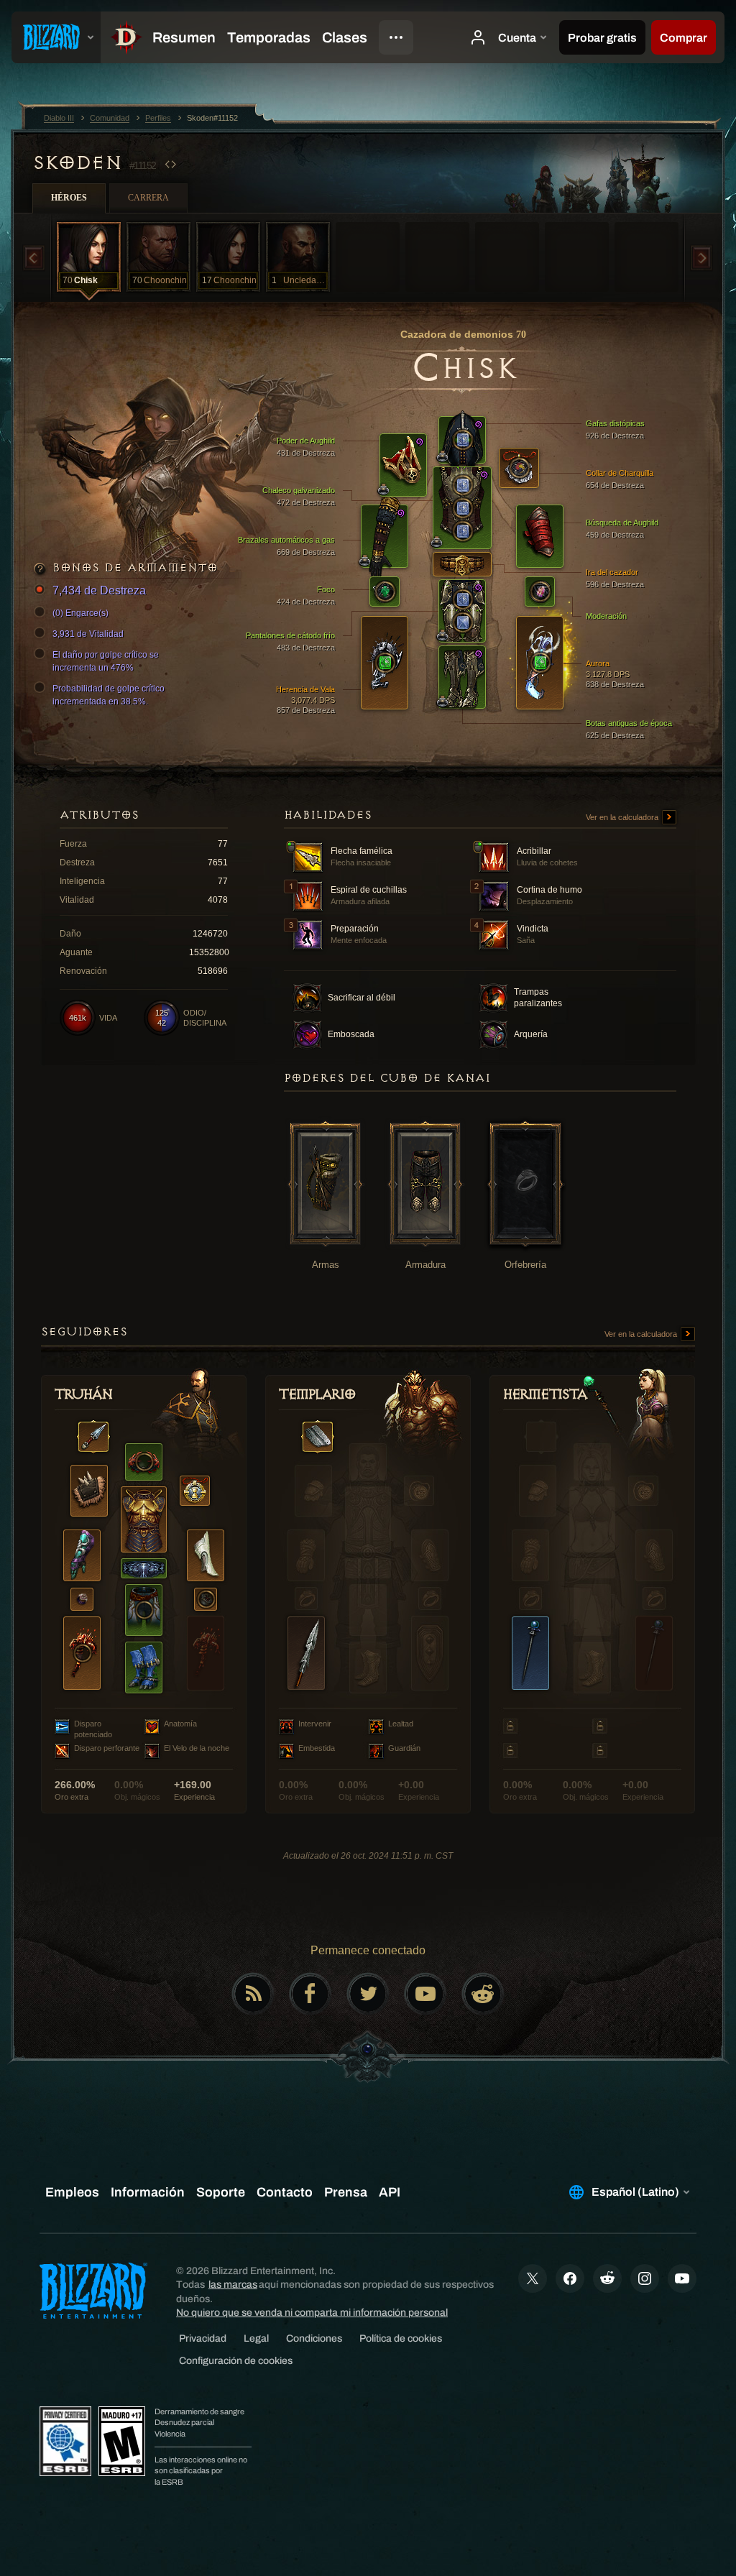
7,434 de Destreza (99, 590)
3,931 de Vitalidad (88, 634)
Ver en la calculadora (623, 817)
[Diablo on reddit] (483, 1994)
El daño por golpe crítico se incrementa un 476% (106, 661)
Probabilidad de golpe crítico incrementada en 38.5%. (109, 695)
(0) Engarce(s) (80, 613)
